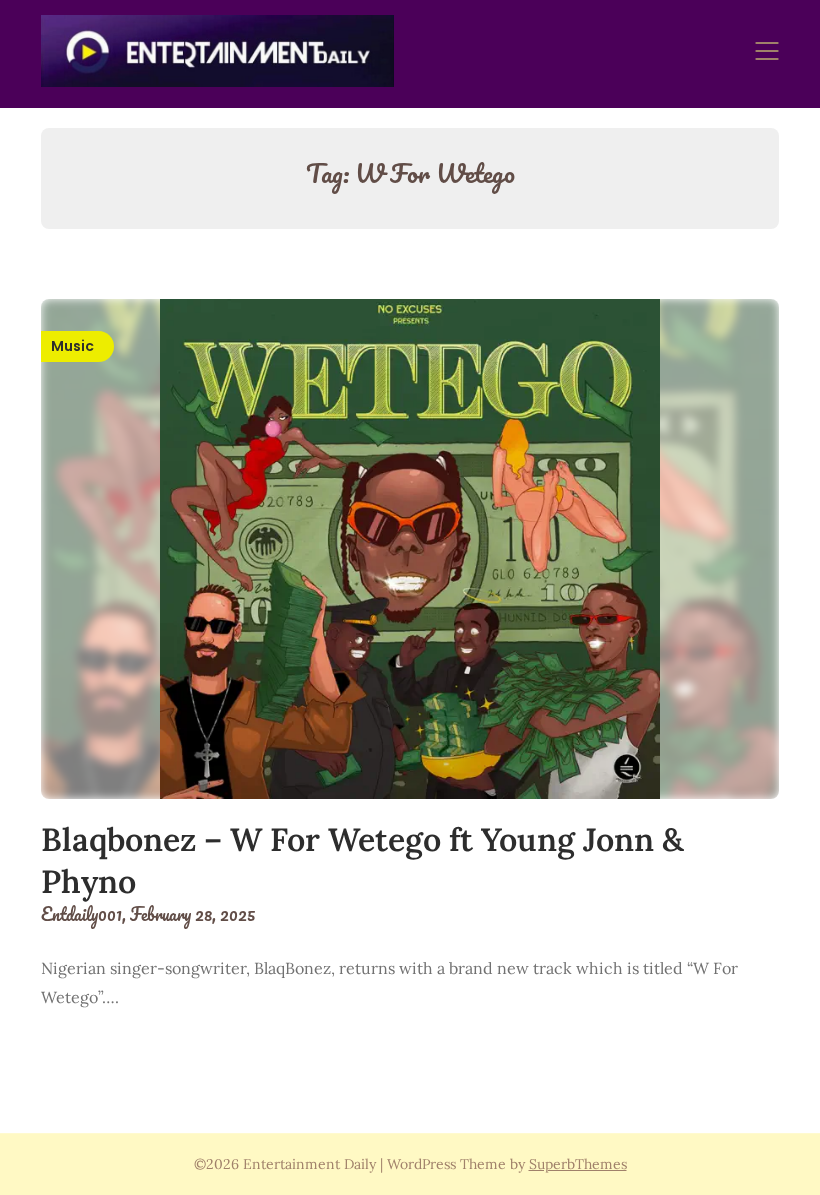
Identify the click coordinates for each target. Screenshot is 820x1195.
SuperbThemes (578, 1164)
